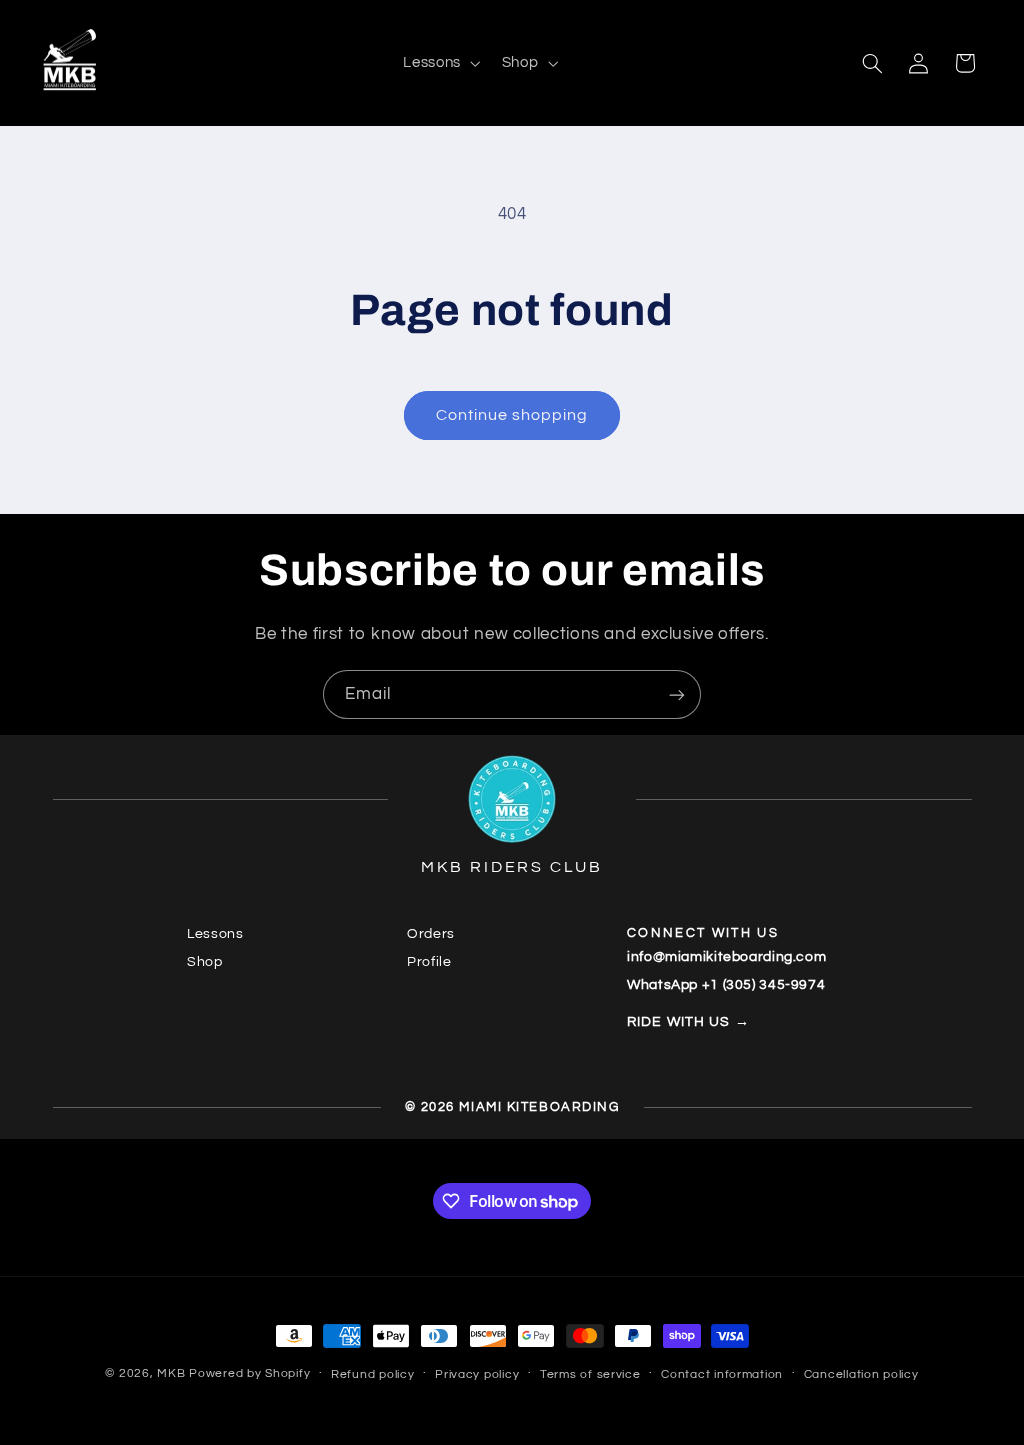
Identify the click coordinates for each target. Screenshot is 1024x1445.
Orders (431, 934)
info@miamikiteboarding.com (726, 957)
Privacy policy (477, 1374)
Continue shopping (512, 415)
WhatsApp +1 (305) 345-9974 (726, 985)
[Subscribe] (677, 694)
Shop (205, 962)
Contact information (722, 1374)
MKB (171, 1373)
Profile (429, 962)
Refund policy (373, 1374)
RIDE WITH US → (688, 1022)
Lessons (215, 934)
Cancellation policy (861, 1374)
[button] (440, 63)
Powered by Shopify (249, 1373)
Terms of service (590, 1374)
